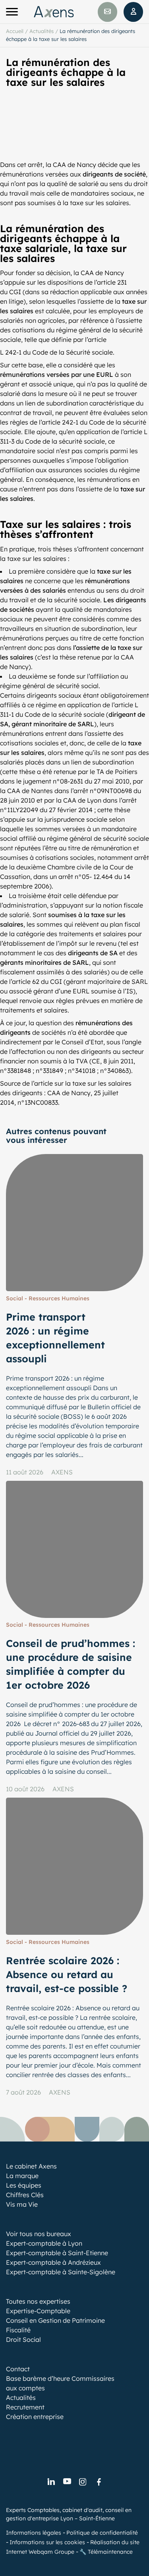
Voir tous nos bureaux (39, 2234)
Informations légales (34, 2533)
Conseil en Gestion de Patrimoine (55, 2320)
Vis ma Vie (22, 2204)
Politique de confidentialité (102, 2533)
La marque (22, 2176)
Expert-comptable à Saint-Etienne (57, 2253)
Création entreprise (35, 2417)
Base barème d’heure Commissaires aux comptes (60, 2383)
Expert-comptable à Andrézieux (53, 2262)
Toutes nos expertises (38, 2301)
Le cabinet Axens (31, 2166)
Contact (18, 2369)
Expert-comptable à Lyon (44, 2243)
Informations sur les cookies (47, 2542)
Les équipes (24, 2185)
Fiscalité (18, 2330)
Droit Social (23, 2339)
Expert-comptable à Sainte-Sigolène (61, 2272)
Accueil (15, 31)
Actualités (42, 31)
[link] (51, 2482)
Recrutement (25, 2407)
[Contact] (107, 12)
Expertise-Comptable (38, 2311)
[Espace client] (133, 12)
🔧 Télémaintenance (106, 2552)
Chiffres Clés (25, 2195)
